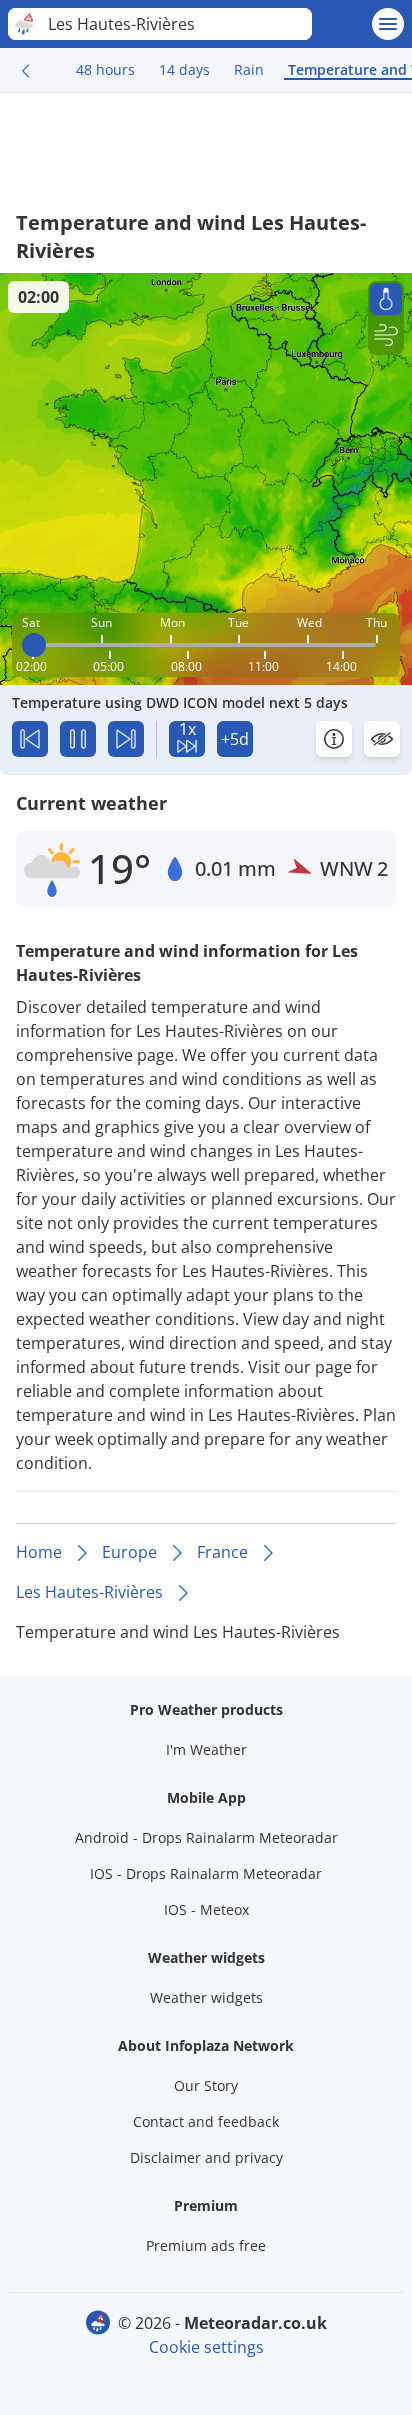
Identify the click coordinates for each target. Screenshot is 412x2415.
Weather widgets (206, 1997)
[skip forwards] (126, 739)
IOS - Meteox (206, 1909)
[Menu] (388, 24)
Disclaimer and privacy (206, 2157)
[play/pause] (78, 739)
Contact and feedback (206, 2121)
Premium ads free (206, 2245)
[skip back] (30, 739)
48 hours (105, 69)
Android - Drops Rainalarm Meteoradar (206, 1837)
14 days (184, 69)
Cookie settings (206, 2347)
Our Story (206, 2085)
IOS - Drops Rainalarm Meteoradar (206, 1873)
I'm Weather (206, 1749)
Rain (249, 69)
